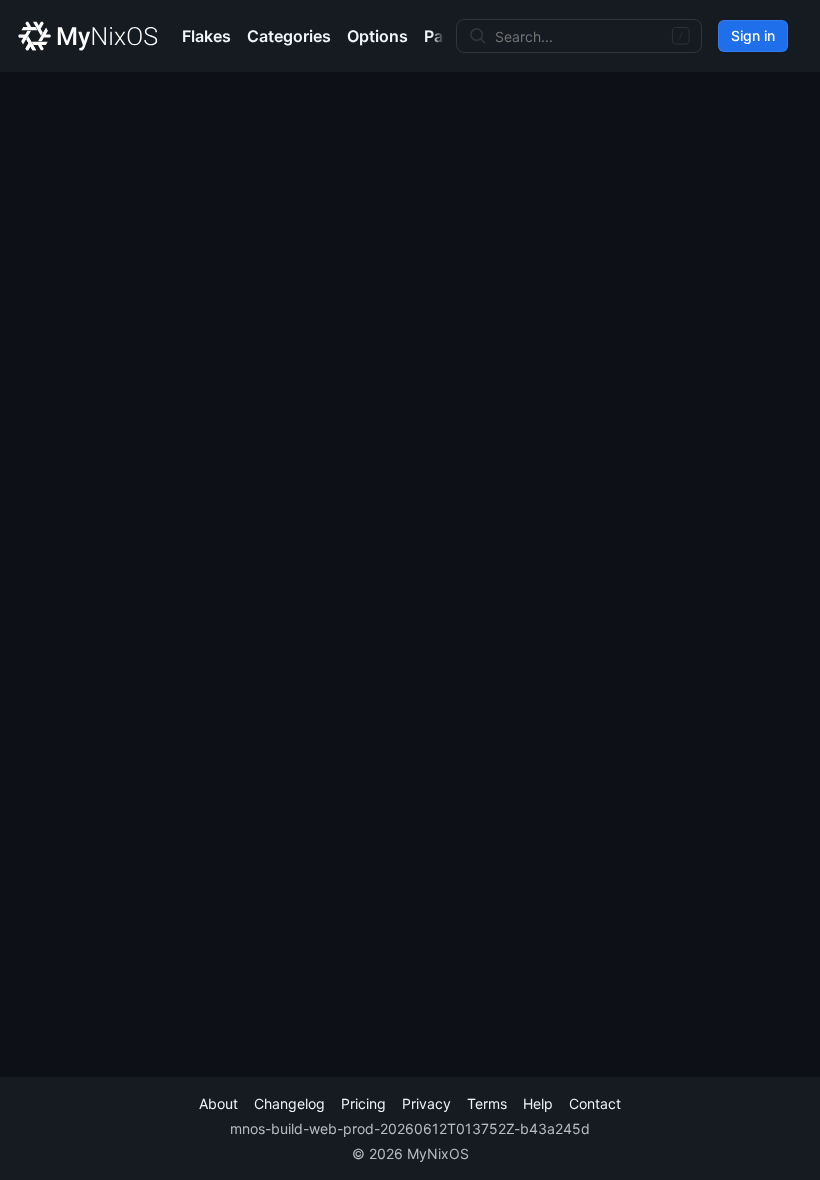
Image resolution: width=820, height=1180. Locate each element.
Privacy (426, 1103)
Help (538, 1103)
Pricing (363, 1103)
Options (377, 36)
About (218, 1103)
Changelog (289, 1103)
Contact (595, 1103)
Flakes (206, 36)
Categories (289, 36)
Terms (487, 1103)
